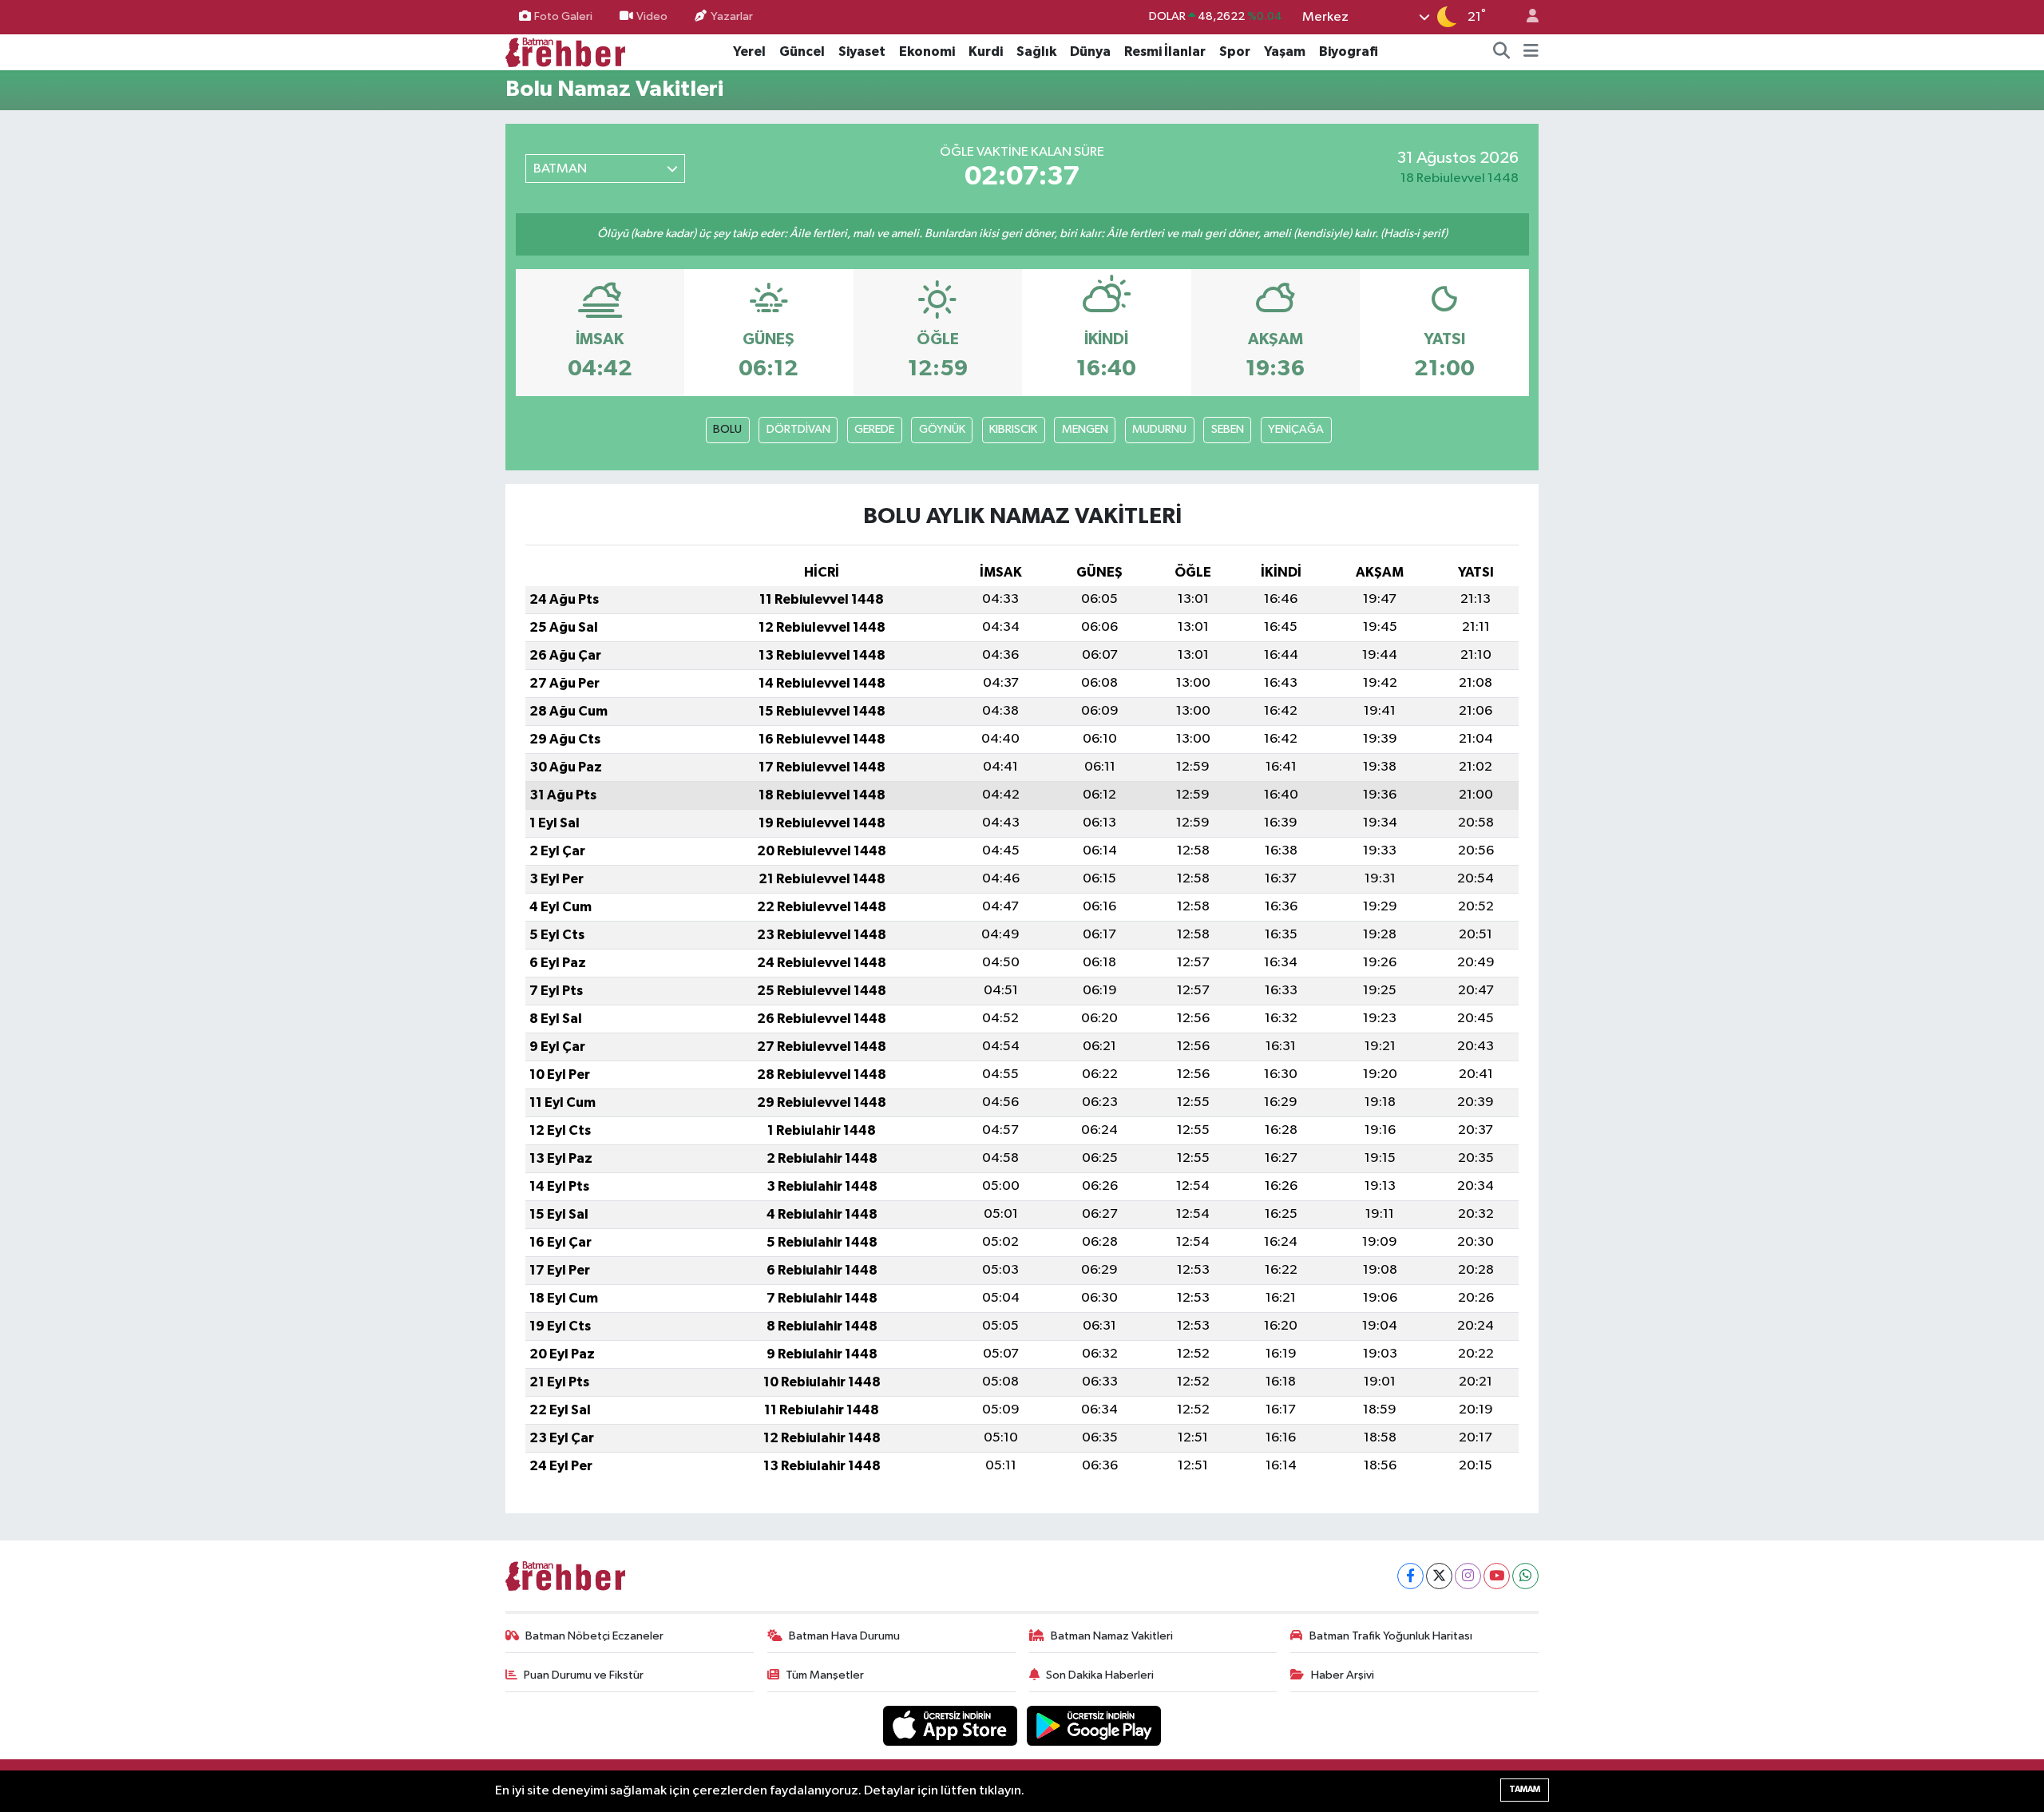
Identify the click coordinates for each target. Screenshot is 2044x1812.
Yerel (749, 52)
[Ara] (1502, 52)
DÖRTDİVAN (798, 429)
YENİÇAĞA (1296, 429)
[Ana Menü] (1531, 52)
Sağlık (1036, 52)
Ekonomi (927, 52)
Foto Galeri (563, 16)
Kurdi (986, 52)
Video (652, 16)
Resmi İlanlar (1165, 52)
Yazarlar (732, 16)
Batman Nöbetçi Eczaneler (594, 1636)
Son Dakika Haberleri (1100, 1675)
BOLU (727, 429)
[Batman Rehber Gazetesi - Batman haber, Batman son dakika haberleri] (565, 52)
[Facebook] (1410, 1576)
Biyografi (1349, 52)
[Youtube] (1497, 1576)
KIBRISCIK (1013, 429)
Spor (1235, 52)
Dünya (1090, 52)
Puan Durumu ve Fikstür (584, 1675)
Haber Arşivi (1343, 1675)
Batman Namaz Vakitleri (1112, 1636)
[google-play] (1094, 1725)
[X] (1439, 1576)
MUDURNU (1159, 429)
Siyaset (862, 52)
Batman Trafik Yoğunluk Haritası (1391, 1636)
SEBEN (1228, 429)
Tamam (1525, 1789)
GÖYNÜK (942, 429)
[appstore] (952, 1725)
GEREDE (874, 429)
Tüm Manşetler (825, 1675)
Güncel (802, 52)
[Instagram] (1468, 1576)
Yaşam (1285, 52)
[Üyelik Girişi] (1526, 17)
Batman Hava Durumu (844, 1636)
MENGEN (1085, 429)
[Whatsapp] (1525, 1576)
